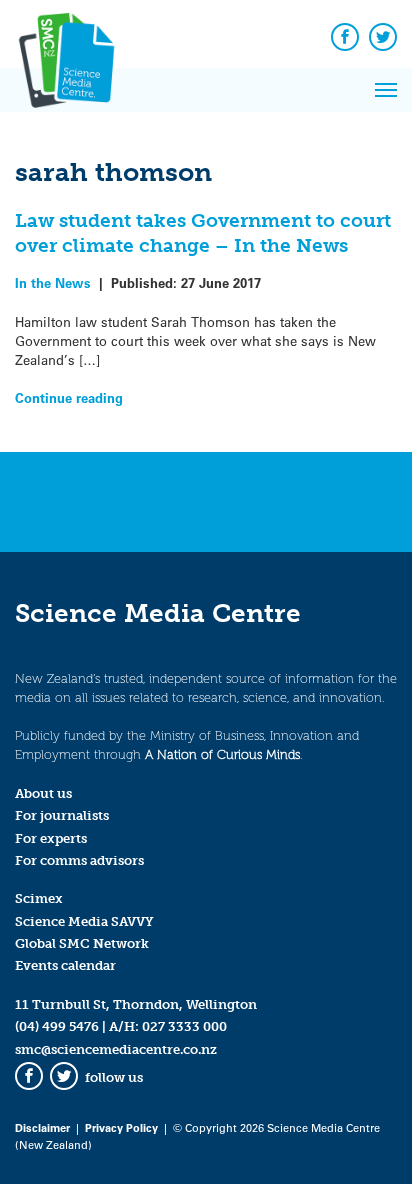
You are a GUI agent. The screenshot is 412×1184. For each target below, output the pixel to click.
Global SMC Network (82, 943)
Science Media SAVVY (84, 921)
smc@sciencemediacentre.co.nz (116, 1049)
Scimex (39, 898)
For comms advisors (79, 860)
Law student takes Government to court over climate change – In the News (203, 233)
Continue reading (69, 397)
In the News (53, 282)
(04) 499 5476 (57, 1026)
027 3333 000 (184, 1026)
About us (43, 793)
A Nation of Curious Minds (222, 754)
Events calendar (65, 965)
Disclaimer (42, 1127)
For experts (51, 838)
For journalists (62, 815)
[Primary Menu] (386, 90)
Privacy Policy (121, 1127)
